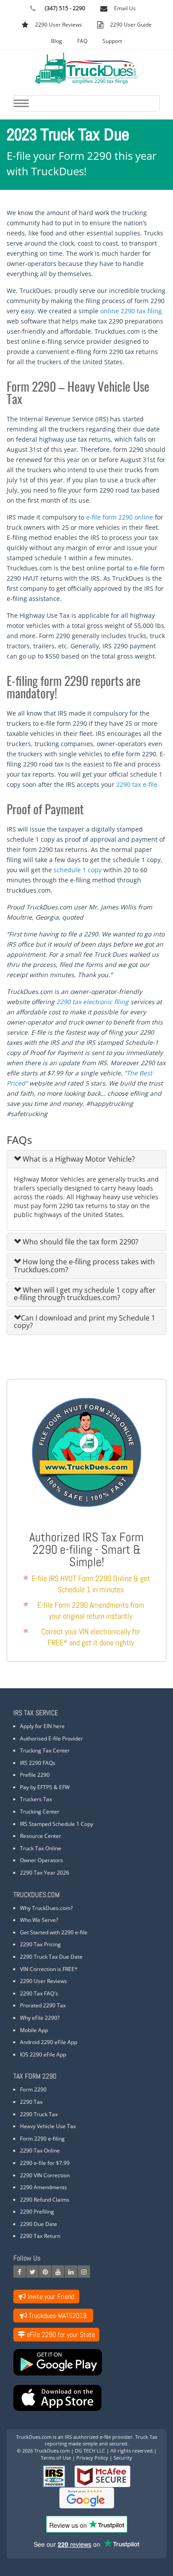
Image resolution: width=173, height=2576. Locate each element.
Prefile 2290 (35, 1775)
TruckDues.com (34, 2437)
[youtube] (58, 2272)
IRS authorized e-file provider (99, 2437)
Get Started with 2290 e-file (54, 1932)
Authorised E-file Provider (51, 1739)
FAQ (82, 41)
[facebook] (20, 2272)
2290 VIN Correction (45, 2175)
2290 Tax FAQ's (39, 1993)
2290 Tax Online (40, 2151)
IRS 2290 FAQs (38, 1763)
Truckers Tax (36, 1799)
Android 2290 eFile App (49, 2042)
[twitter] (32, 2272)
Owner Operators (41, 1860)
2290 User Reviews (43, 1981)
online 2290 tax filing (131, 311)
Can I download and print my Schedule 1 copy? (85, 1322)
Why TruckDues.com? (46, 1908)
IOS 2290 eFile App (43, 2054)
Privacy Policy (92, 2458)
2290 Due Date (39, 2224)
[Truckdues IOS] (86, 2398)
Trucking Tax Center (45, 1750)
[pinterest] (45, 2272)
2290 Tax (31, 2102)
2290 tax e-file (137, 784)
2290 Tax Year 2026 (45, 1873)
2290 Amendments (43, 2187)
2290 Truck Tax (39, 2114)
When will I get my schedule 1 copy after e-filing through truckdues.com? (85, 1294)
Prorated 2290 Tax (43, 2005)
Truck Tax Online (41, 1848)
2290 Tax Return (40, 2236)
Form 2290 (33, 2089)
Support (112, 41)
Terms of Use (56, 2458)
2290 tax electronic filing (92, 1002)
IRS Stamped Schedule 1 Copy (57, 1824)
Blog (57, 41)
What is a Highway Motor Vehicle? (78, 1159)
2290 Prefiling (37, 2212)
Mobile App (34, 2030)
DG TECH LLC (90, 2451)
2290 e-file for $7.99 (45, 2163)
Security (123, 2458)
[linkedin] (71, 2272)
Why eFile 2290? (40, 2018)
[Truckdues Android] (86, 2362)
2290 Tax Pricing (40, 1944)
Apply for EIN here (42, 1726)
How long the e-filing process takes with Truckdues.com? (84, 1266)
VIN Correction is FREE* (49, 1969)
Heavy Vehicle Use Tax (48, 2126)
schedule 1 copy (78, 870)
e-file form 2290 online (120, 517)
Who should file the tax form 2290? (80, 1242)
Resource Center (41, 1836)
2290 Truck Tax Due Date (51, 1957)
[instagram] (84, 2272)
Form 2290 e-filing (42, 2139)
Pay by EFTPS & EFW (45, 1787)
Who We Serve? (39, 1920)
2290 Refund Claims (45, 2200)
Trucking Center (40, 1812)
